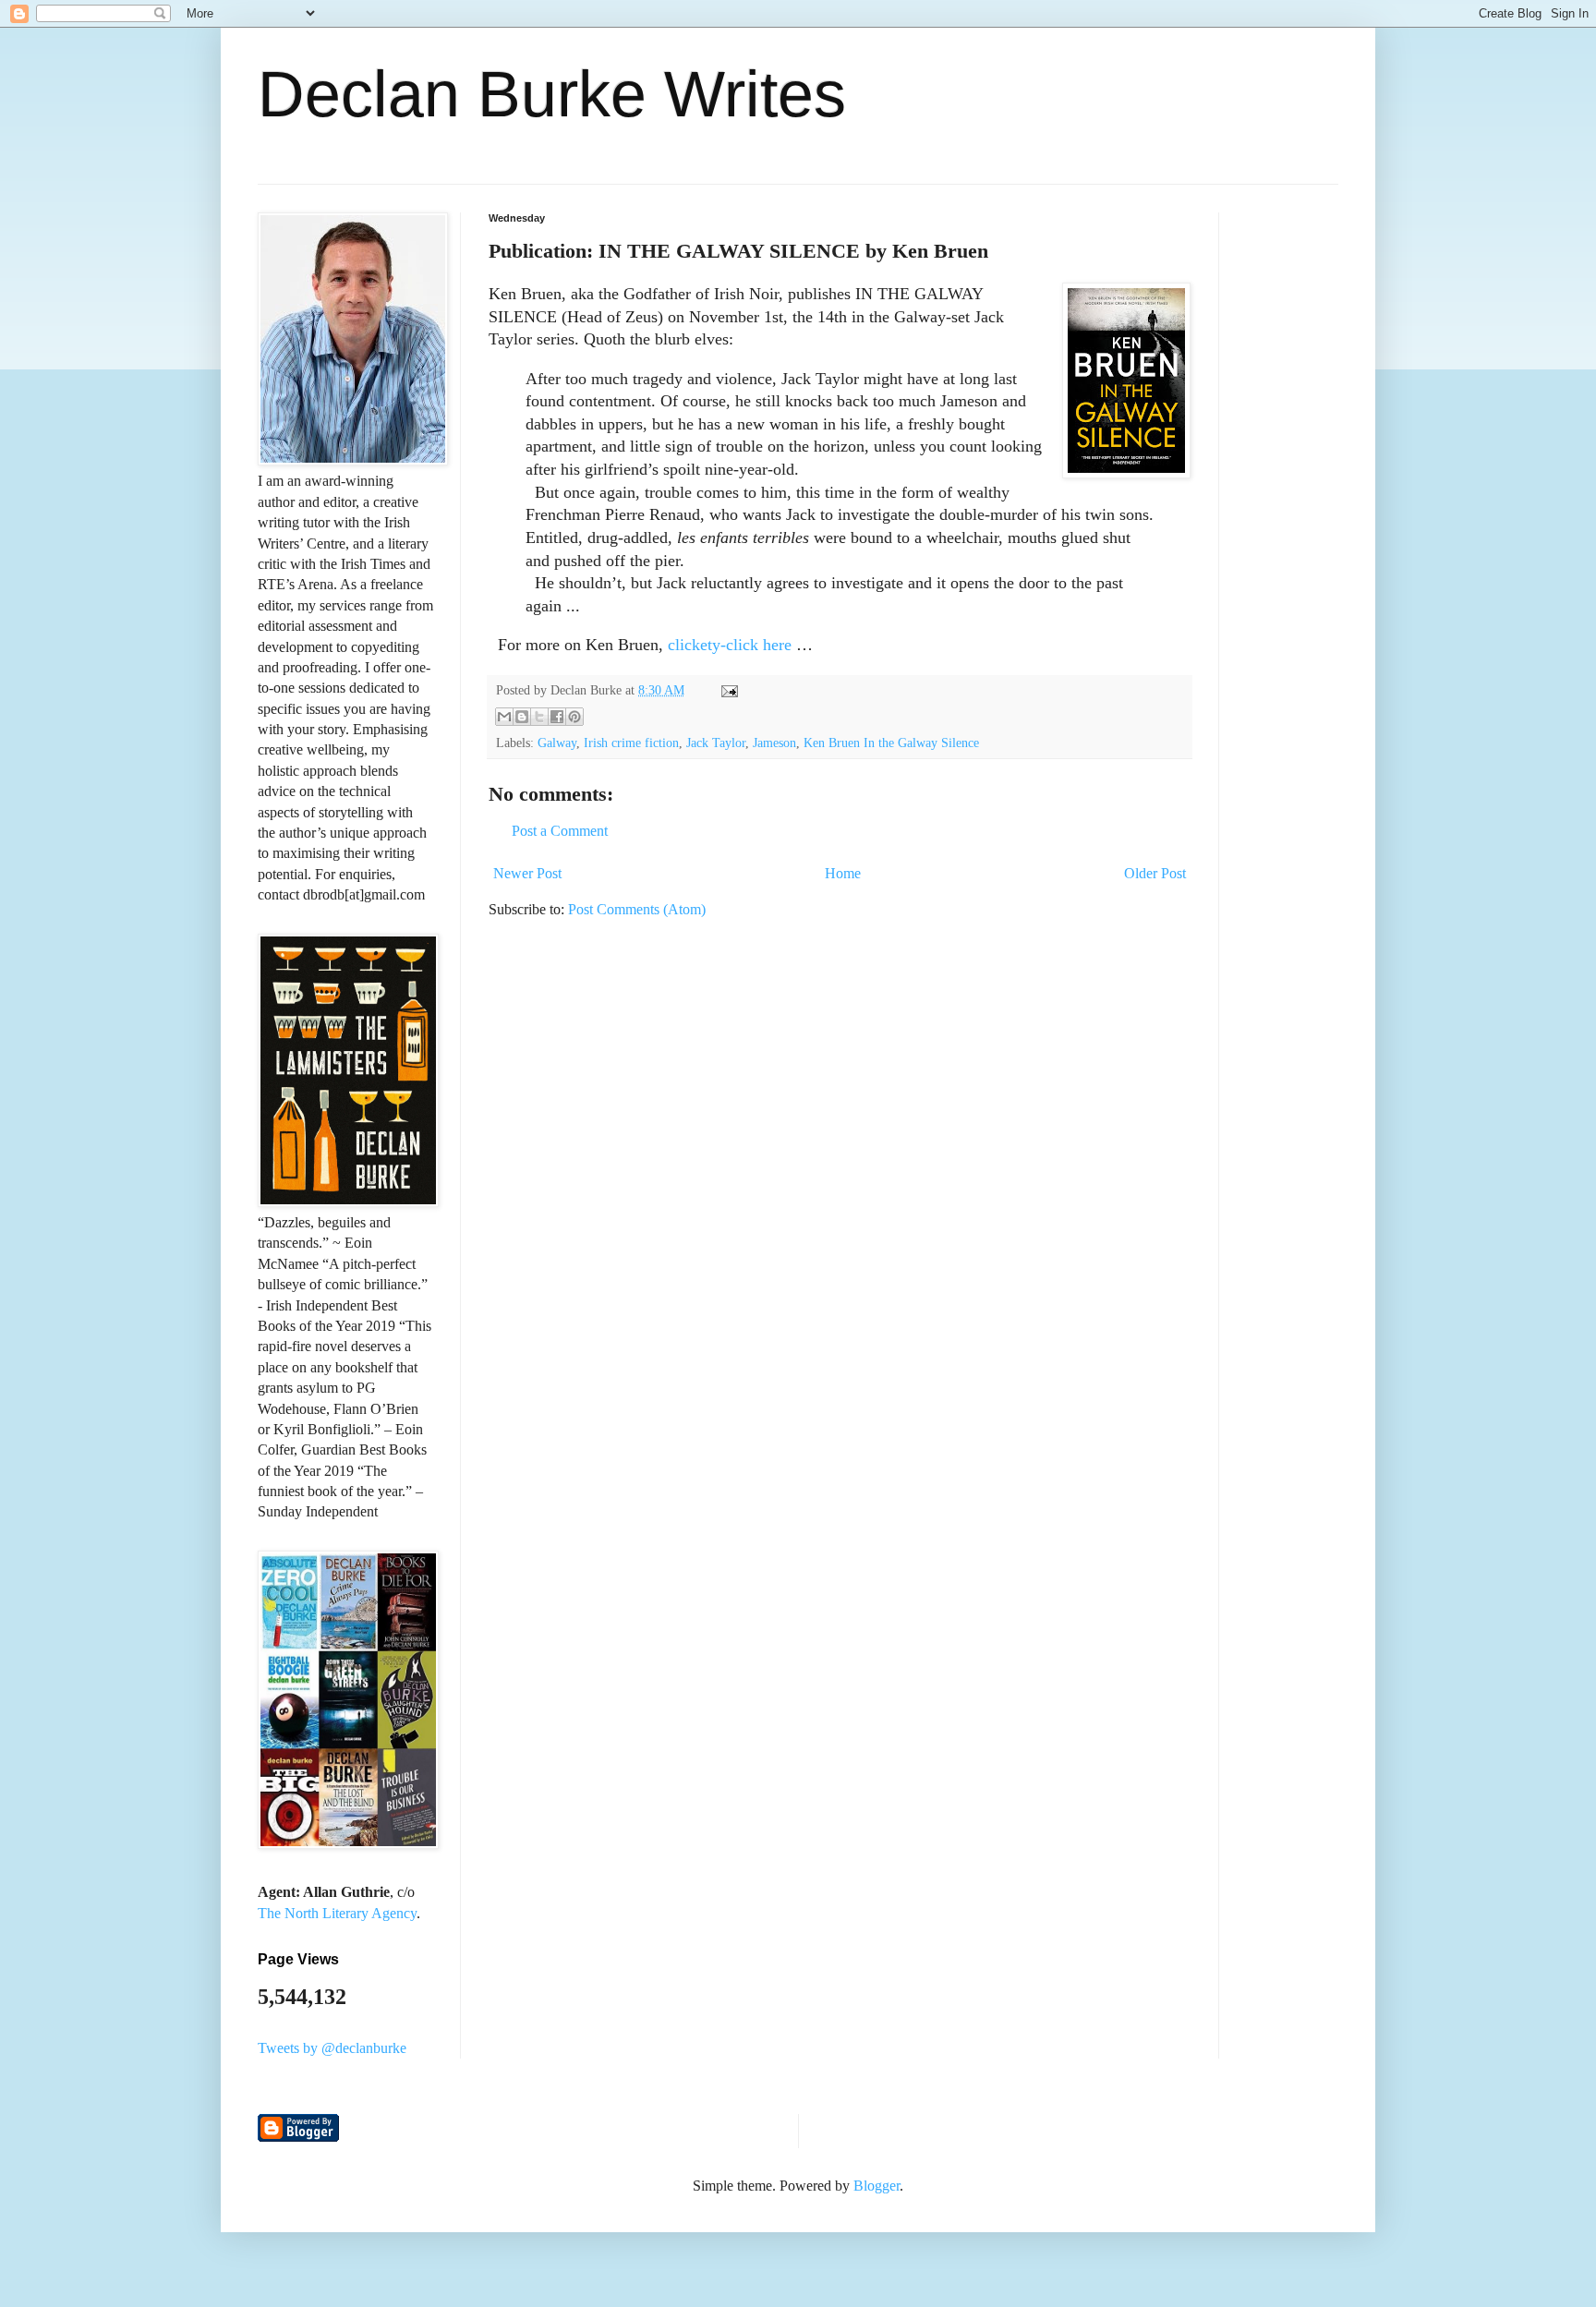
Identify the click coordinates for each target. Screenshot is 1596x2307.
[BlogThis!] (522, 717)
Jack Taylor (716, 743)
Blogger (877, 2186)
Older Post (1155, 873)
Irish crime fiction (631, 743)
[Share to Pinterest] (574, 717)
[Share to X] (539, 717)
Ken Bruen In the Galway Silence (891, 743)
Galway (557, 743)
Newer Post (527, 873)
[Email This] (504, 717)
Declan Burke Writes (552, 94)
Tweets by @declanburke (332, 2048)
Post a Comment (560, 831)
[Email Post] (726, 690)
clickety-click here (730, 645)
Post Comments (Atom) (637, 909)
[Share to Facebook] (557, 717)
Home (843, 873)
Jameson (774, 743)
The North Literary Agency (337, 1913)
